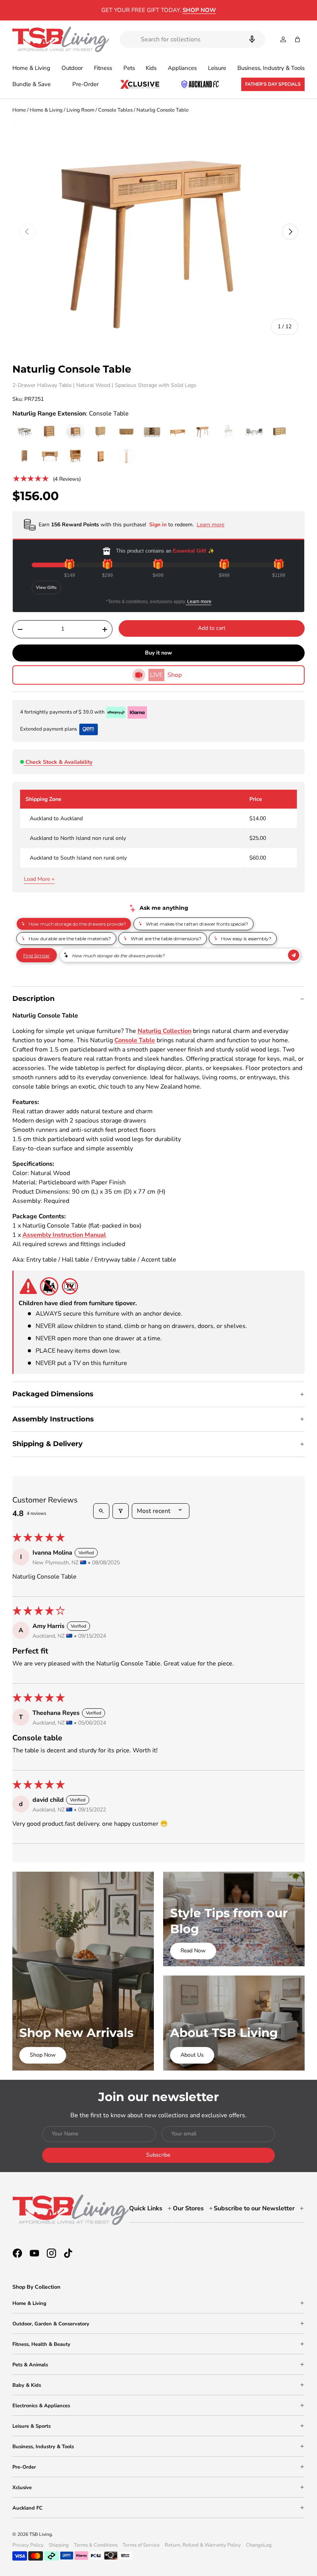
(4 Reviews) (67, 479)
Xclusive (22, 2488)
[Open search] (101, 1511)
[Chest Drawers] (280, 432)
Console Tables (115, 110)
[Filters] (121, 1511)
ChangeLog (259, 2545)
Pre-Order (85, 84)
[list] (158, 232)
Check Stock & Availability (59, 762)
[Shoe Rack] (24, 456)
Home (19, 110)
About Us (192, 2055)
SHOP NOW (222, 10)
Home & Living (46, 110)
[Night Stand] (75, 432)
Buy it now (158, 653)
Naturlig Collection (164, 1031)
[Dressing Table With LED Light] (228, 432)
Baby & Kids (27, 2385)
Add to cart (212, 628)
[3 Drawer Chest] (101, 432)
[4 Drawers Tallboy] (50, 432)
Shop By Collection (36, 2287)
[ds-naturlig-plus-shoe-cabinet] (101, 456)
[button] (297, 39)
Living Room (80, 110)
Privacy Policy (28, 2545)
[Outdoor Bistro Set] (254, 432)
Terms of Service (141, 2545)
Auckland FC (27, 2508)
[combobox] (193, 39)
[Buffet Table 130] (152, 432)
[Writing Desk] (50, 456)
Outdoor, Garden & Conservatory (51, 2324)
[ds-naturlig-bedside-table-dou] (75, 456)
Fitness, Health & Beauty (41, 2344)
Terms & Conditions (96, 2545)
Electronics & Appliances (41, 2406)
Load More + (39, 879)
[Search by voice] (252, 39)
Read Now (193, 1951)
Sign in (159, 525)
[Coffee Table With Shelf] (177, 432)
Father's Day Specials (273, 84)
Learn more (199, 602)
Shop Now (43, 2055)
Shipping (59, 2545)
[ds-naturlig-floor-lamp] (126, 456)
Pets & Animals (30, 2365)
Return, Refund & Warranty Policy (203, 2545)
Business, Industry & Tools (43, 2447)
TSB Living (41, 2534)
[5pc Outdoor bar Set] (24, 432)
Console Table (135, 1040)
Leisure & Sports (32, 2426)
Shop (166, 675)
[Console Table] (203, 432)
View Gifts (46, 588)
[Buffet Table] (126, 432)
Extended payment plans (49, 729)
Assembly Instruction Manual (64, 1235)
